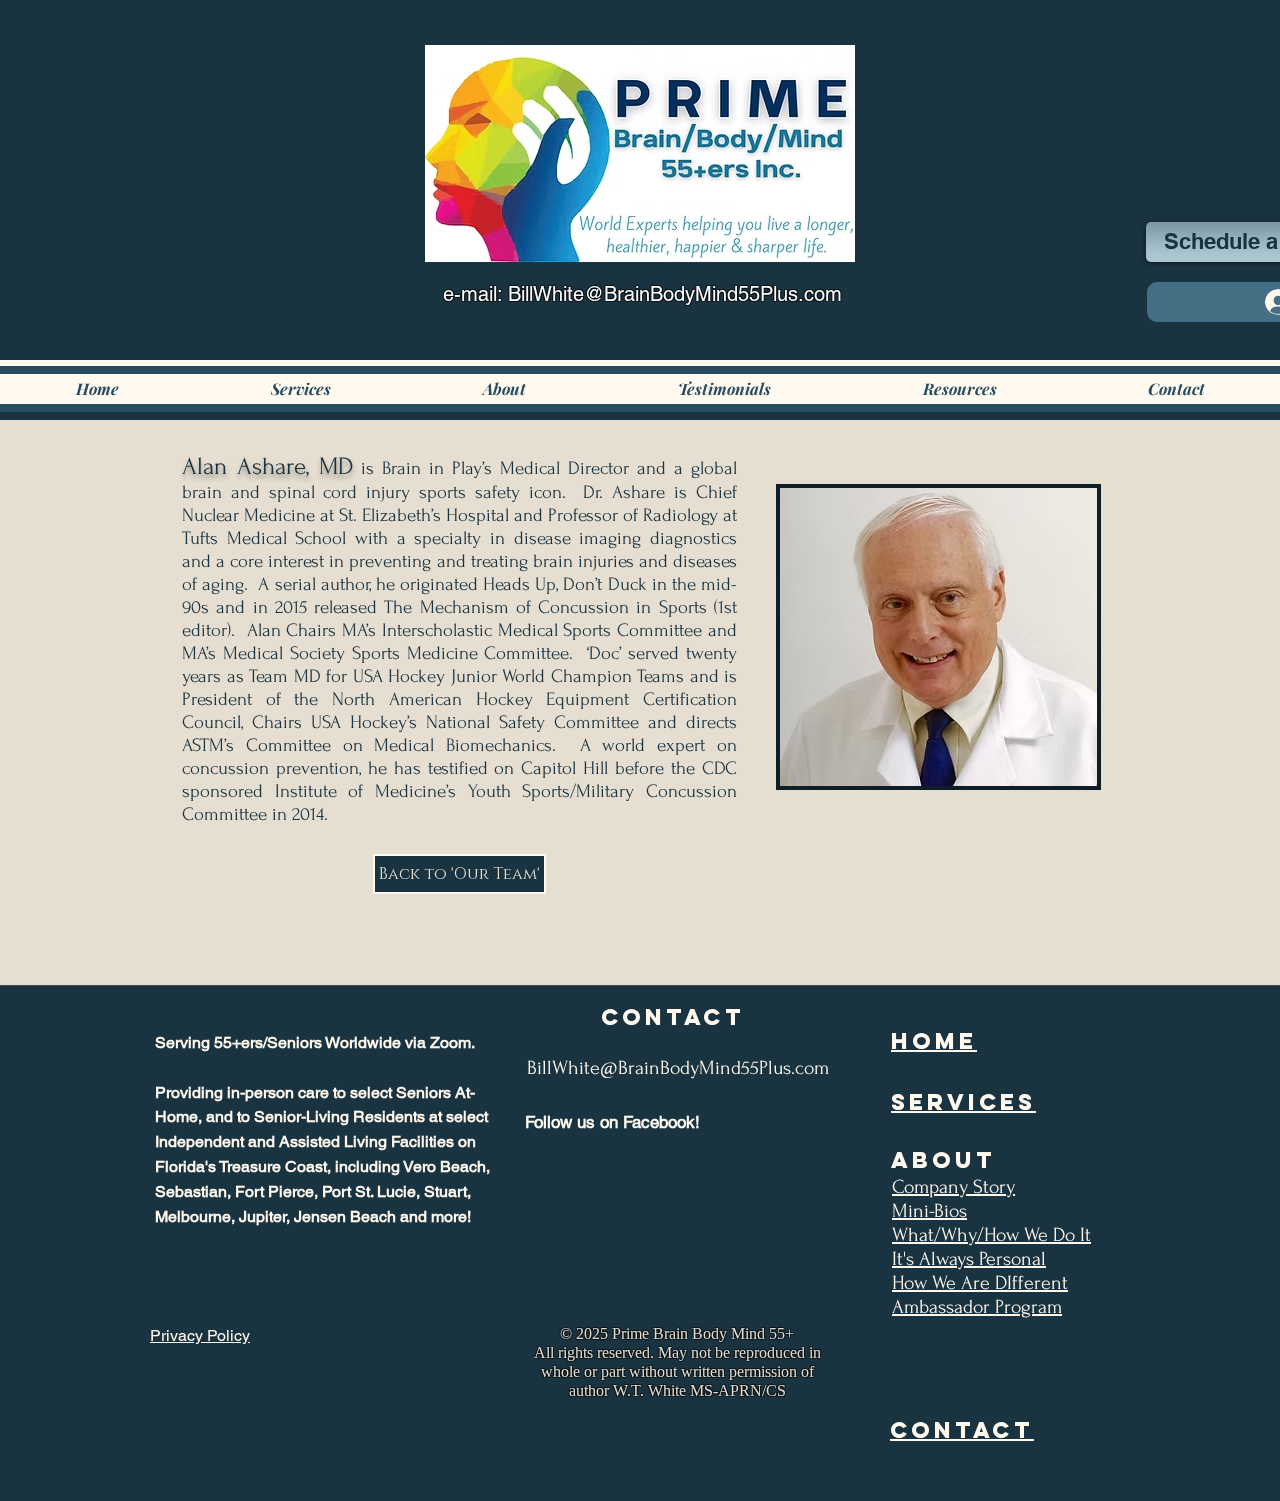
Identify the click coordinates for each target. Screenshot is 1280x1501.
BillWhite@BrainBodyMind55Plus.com (678, 1068)
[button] (504, 389)
